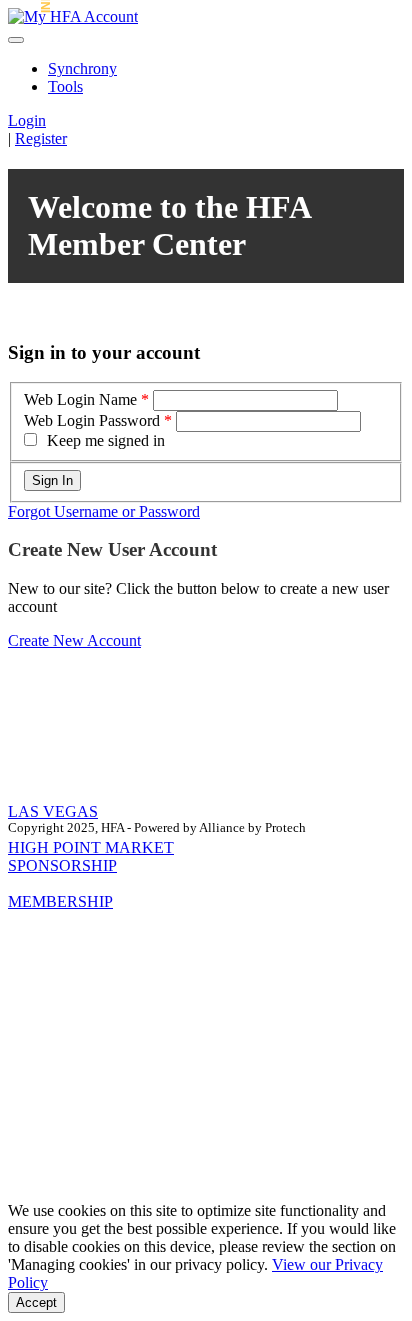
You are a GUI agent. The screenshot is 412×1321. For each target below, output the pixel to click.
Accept (36, 1302)
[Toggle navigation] (16, 40)
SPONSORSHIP (62, 865)
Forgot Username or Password (104, 511)
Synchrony (82, 68)
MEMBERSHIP (60, 901)
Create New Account (74, 640)
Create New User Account (112, 549)
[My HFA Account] (73, 16)
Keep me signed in (106, 440)
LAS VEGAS (53, 811)
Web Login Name (80, 399)
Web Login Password (92, 420)
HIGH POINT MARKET (91, 847)
